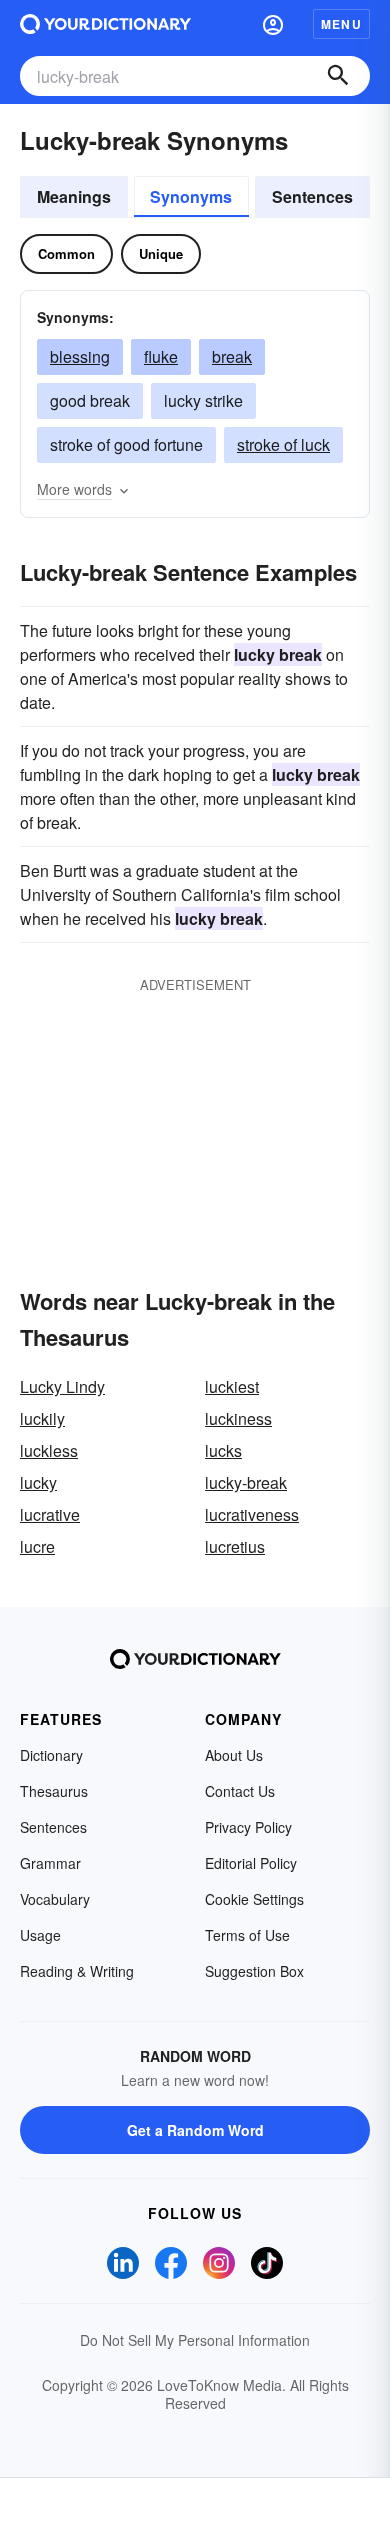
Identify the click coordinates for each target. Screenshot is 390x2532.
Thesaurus (54, 1791)
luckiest (232, 1386)
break (232, 356)
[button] (273, 24)
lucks (223, 1450)
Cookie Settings (254, 1899)
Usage (40, 1935)
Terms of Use (247, 1935)
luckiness (238, 1418)
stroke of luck (283, 444)
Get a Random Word (195, 2130)
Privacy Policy (248, 1827)
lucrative (50, 1514)
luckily (42, 1418)
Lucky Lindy (62, 1386)
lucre (37, 1546)
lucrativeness (252, 1514)
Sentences (312, 196)
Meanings (74, 196)
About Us (234, 1755)
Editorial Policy (251, 1863)
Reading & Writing (77, 1971)
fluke (161, 356)
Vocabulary (55, 1899)
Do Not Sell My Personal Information (195, 2340)
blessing (80, 356)
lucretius (235, 1546)
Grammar (50, 1863)
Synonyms (191, 196)
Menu (341, 24)
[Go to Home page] (105, 24)
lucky (38, 1482)
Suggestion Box (254, 1971)
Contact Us (240, 1791)
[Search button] (338, 76)
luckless (49, 1450)
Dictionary (51, 1755)
